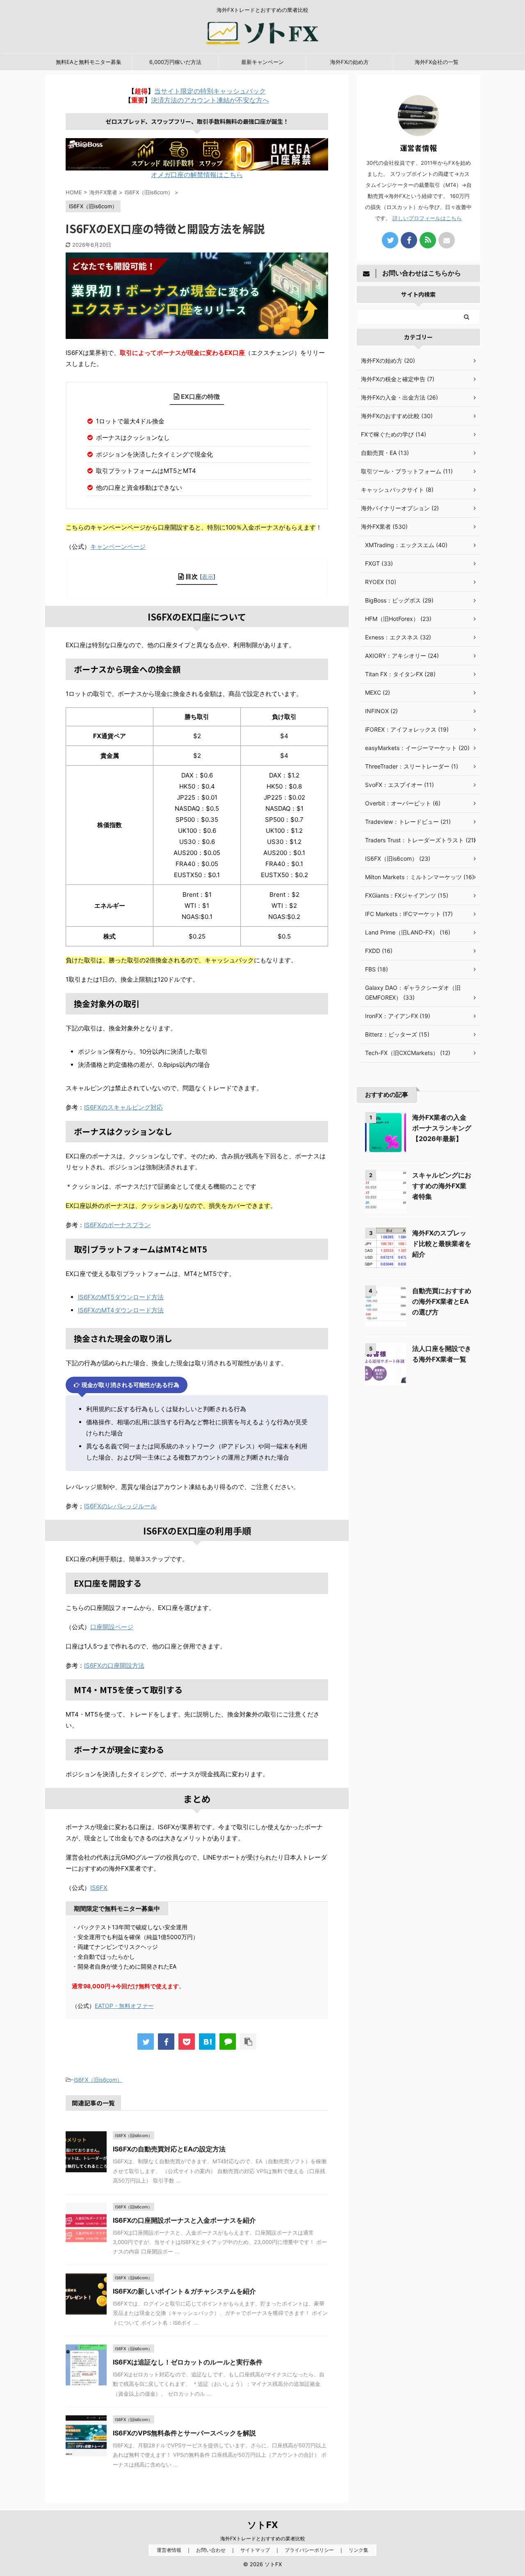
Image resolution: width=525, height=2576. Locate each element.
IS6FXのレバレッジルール (120, 1506)
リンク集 (358, 2550)
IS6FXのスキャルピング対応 (123, 1107)
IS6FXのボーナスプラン (117, 1225)
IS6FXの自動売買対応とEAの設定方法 (169, 2149)
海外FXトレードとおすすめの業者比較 (263, 2538)
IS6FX (99, 1888)
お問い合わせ (211, 2550)
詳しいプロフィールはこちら (427, 218)
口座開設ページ (112, 1627)
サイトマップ (255, 2550)
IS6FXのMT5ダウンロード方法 (121, 1297)
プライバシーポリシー (309, 2550)
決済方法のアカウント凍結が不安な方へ (210, 100)
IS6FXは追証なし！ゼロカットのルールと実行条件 (188, 2362)
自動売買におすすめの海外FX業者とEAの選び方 (442, 1301)
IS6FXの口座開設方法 (114, 1665)
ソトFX (263, 2525)
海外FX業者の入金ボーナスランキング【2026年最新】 (442, 1128)
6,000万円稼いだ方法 (175, 62)
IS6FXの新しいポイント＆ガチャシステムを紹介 (184, 2291)
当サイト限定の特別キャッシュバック (210, 91)
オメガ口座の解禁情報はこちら (197, 175)
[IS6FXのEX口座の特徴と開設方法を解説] (207, 2042)
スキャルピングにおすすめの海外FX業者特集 (442, 1186)
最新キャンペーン (262, 62)
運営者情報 (169, 2550)
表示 (208, 576)
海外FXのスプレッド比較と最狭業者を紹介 (442, 1244)
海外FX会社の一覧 (437, 62)
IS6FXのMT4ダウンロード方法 (121, 1310)
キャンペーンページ (118, 547)
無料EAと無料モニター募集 (89, 62)
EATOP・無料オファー (124, 2006)
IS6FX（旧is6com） (98, 2080)
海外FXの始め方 (349, 62)
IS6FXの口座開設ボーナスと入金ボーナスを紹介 (184, 2220)
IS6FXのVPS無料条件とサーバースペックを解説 (184, 2433)
